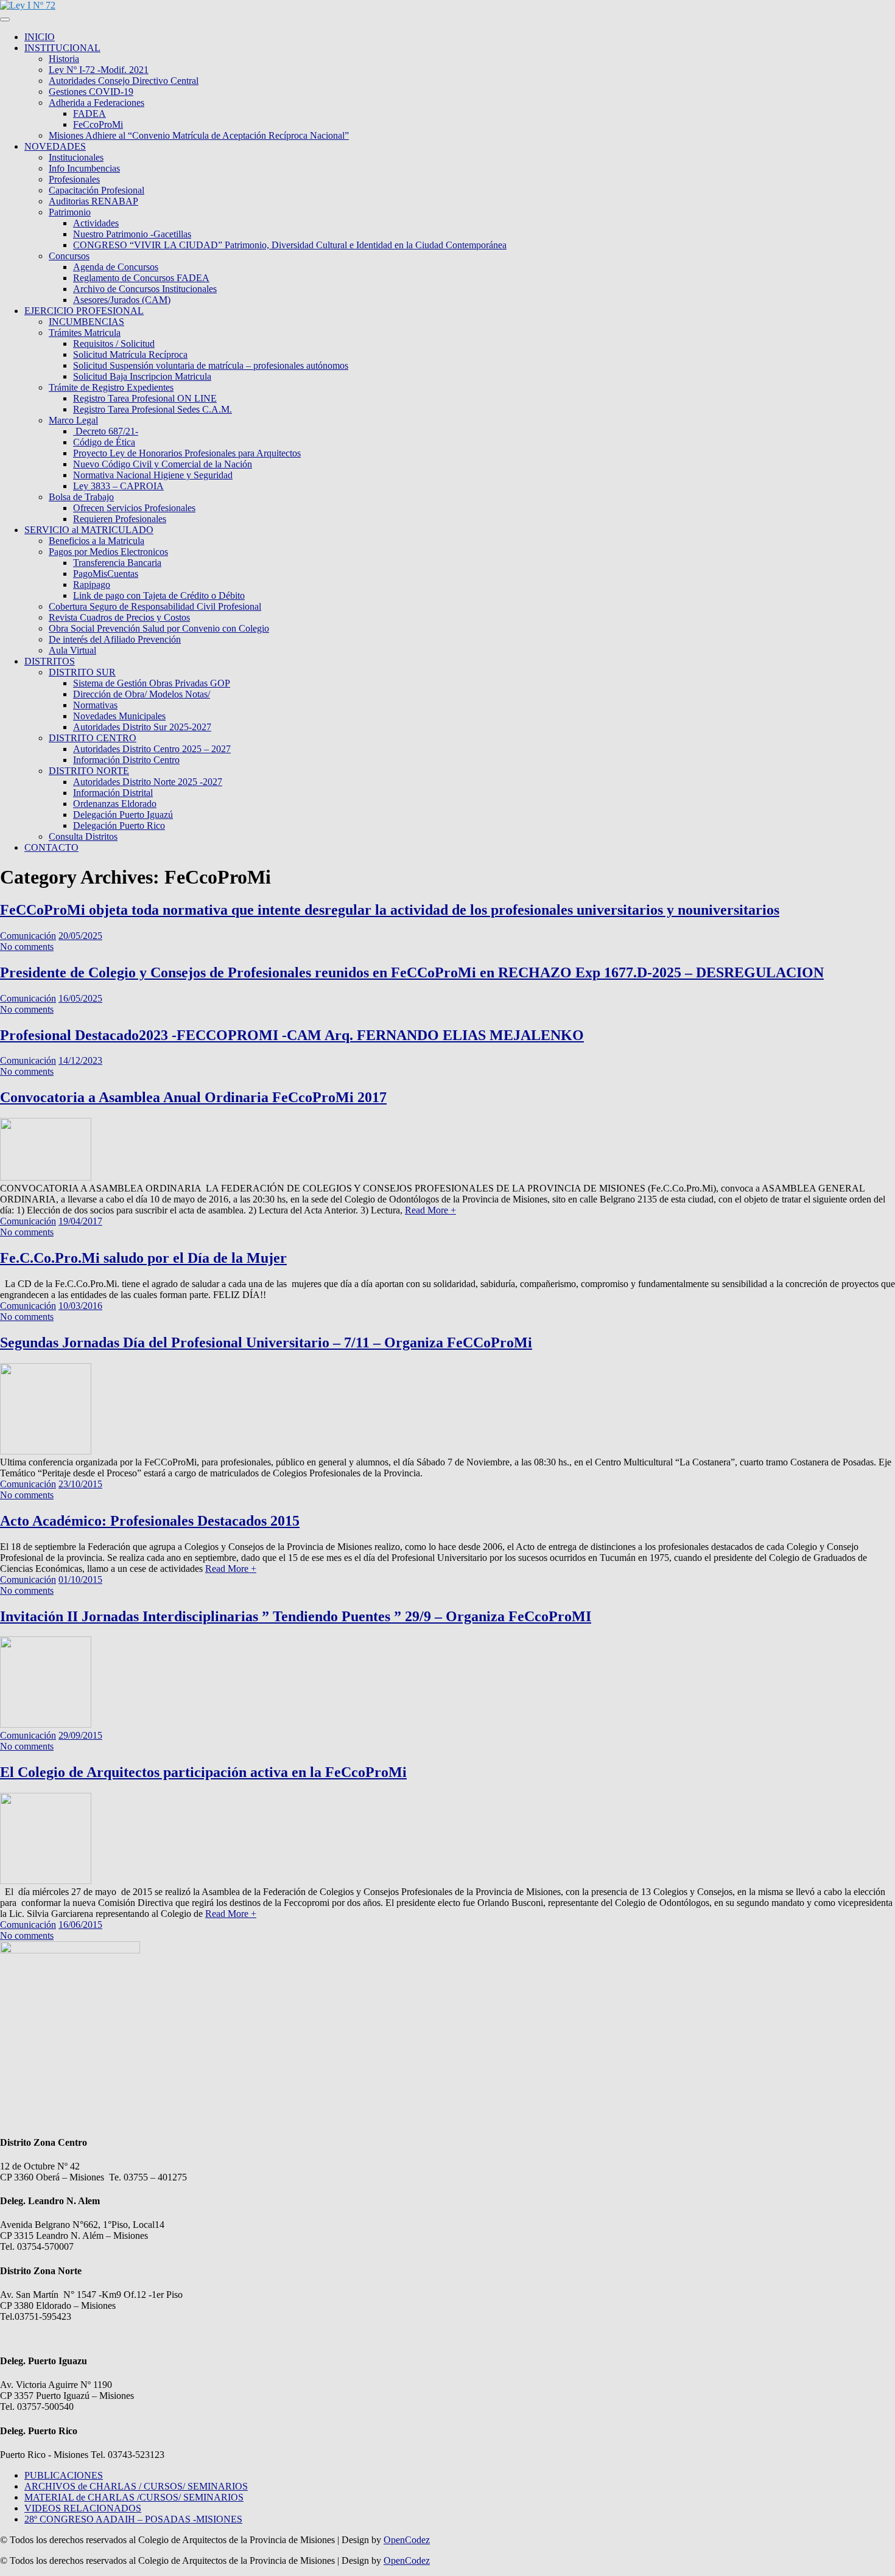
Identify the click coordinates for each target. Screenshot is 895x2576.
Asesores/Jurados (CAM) (122, 300)
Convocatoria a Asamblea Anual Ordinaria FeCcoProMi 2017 (193, 1097)
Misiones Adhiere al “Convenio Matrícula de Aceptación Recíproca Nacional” (199, 135)
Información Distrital (113, 793)
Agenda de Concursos (116, 267)
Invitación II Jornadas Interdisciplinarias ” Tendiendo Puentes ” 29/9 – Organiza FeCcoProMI (296, 1616)
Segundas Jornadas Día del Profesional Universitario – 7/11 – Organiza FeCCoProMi (266, 1342)
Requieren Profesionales (120, 519)
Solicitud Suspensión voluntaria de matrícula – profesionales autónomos (211, 365)
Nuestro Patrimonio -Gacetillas (132, 234)
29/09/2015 (80, 1735)
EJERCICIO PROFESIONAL (84, 311)
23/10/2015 (80, 1484)
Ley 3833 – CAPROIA (118, 486)
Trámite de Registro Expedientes (111, 387)
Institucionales (76, 157)
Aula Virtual (72, 650)
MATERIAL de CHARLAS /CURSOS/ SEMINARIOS (134, 2497)
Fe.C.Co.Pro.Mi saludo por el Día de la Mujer (143, 1258)
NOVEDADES (55, 146)
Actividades (96, 223)
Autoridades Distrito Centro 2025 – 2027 (152, 749)
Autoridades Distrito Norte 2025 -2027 (148, 782)
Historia (64, 59)
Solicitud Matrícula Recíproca (130, 354)
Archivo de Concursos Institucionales (145, 289)
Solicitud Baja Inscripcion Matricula (142, 376)
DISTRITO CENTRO (93, 738)
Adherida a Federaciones (97, 103)
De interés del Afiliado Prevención (115, 639)
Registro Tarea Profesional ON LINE (145, 398)
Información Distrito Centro (126, 760)
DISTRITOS (50, 661)
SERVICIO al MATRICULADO (89, 530)
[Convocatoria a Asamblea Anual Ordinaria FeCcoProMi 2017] (46, 1177)
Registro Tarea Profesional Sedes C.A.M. (153, 409)
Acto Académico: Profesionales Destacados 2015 (150, 1521)
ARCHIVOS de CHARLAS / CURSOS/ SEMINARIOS (136, 2486)
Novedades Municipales (119, 716)
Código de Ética (104, 442)
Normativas (95, 705)
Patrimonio (70, 212)
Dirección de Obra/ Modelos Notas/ (142, 694)
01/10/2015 (80, 1579)
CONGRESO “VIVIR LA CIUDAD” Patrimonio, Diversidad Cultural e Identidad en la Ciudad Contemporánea (290, 245)
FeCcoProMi (98, 124)
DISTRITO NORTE (89, 771)
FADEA (89, 113)
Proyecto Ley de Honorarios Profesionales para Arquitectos (187, 453)
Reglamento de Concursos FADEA (141, 278)
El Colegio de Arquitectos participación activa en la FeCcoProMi (203, 1772)
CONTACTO (51, 847)
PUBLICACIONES (64, 2475)
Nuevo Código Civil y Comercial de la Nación (163, 464)
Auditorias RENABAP (93, 201)
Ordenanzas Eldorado (115, 804)
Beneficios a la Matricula (97, 541)
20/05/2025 (80, 936)
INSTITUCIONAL (62, 48)
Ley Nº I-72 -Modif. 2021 (99, 70)
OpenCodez (407, 2540)
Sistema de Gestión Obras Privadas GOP (152, 683)
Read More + (430, 1210)
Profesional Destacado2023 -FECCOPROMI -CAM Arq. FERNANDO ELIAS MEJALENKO (292, 1035)
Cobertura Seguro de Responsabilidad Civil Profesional (155, 606)
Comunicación (28, 936)
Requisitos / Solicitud (114, 344)
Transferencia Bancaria (117, 563)
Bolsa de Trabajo (81, 497)
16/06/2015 (80, 1925)
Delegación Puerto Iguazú (123, 815)
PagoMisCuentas (106, 574)
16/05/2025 (80, 998)
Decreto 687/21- (106, 431)
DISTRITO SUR (82, 672)
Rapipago (92, 585)
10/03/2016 (80, 1306)
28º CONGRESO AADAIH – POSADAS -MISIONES (133, 2519)
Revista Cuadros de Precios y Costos (119, 617)
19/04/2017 (80, 1221)
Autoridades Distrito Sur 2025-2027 (142, 727)
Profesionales (74, 179)
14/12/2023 (80, 1060)
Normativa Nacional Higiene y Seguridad (153, 475)
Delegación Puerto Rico (119, 826)
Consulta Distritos (83, 836)
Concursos (69, 256)
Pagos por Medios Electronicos (108, 552)
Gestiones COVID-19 (91, 92)
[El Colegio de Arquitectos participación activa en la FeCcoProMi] (46, 1881)
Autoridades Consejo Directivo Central (124, 81)
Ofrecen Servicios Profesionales (134, 508)
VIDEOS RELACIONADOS (83, 2508)
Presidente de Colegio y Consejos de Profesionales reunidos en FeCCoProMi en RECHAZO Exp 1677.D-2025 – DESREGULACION (412, 972)
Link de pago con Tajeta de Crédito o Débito (159, 595)
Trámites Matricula (85, 333)
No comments (27, 947)
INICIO (40, 37)
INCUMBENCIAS (86, 322)
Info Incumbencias (84, 168)
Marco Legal (73, 420)
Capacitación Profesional (97, 190)
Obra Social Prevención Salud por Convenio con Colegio (159, 628)
